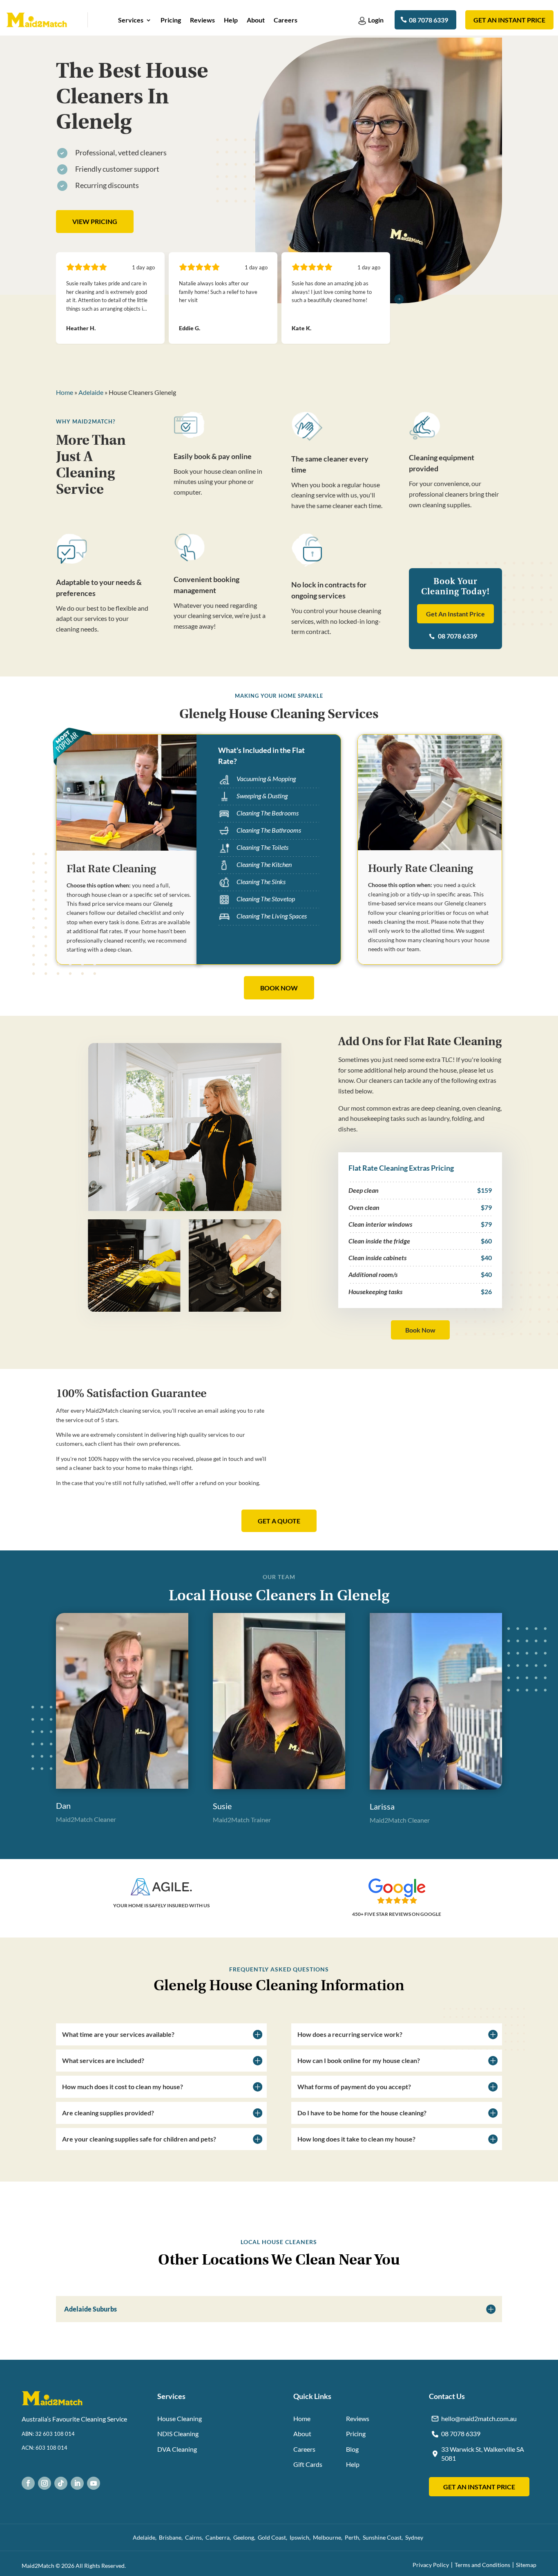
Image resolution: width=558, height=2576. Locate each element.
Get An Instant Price (455, 614)
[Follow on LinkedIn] (77, 2483)
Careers (286, 20)
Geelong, (246, 2537)
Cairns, (195, 2537)
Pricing (171, 20)
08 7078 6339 (429, 20)
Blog (352, 2449)
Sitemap (526, 2565)
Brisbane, (172, 2537)
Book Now (420, 1330)
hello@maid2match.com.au (479, 2418)
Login (376, 20)
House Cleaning (180, 2418)
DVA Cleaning (177, 2449)
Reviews (202, 20)
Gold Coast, (274, 2537)
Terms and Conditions (482, 2565)
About (256, 20)
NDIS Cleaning (178, 2434)
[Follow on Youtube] (94, 2483)
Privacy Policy (431, 2565)
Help (231, 20)
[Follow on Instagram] (45, 2483)
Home (65, 392)
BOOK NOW (279, 988)
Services (131, 20)
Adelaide (91, 392)
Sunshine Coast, (384, 2537)
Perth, (354, 2537)
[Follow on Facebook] (28, 2483)
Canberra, (219, 2537)
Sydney (415, 2537)
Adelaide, (146, 2537)
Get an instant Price (509, 20)
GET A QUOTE (279, 1521)
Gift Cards (308, 2464)
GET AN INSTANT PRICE (479, 2487)
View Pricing (95, 221)
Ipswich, (301, 2537)
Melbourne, (329, 2537)
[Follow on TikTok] (61, 2483)
